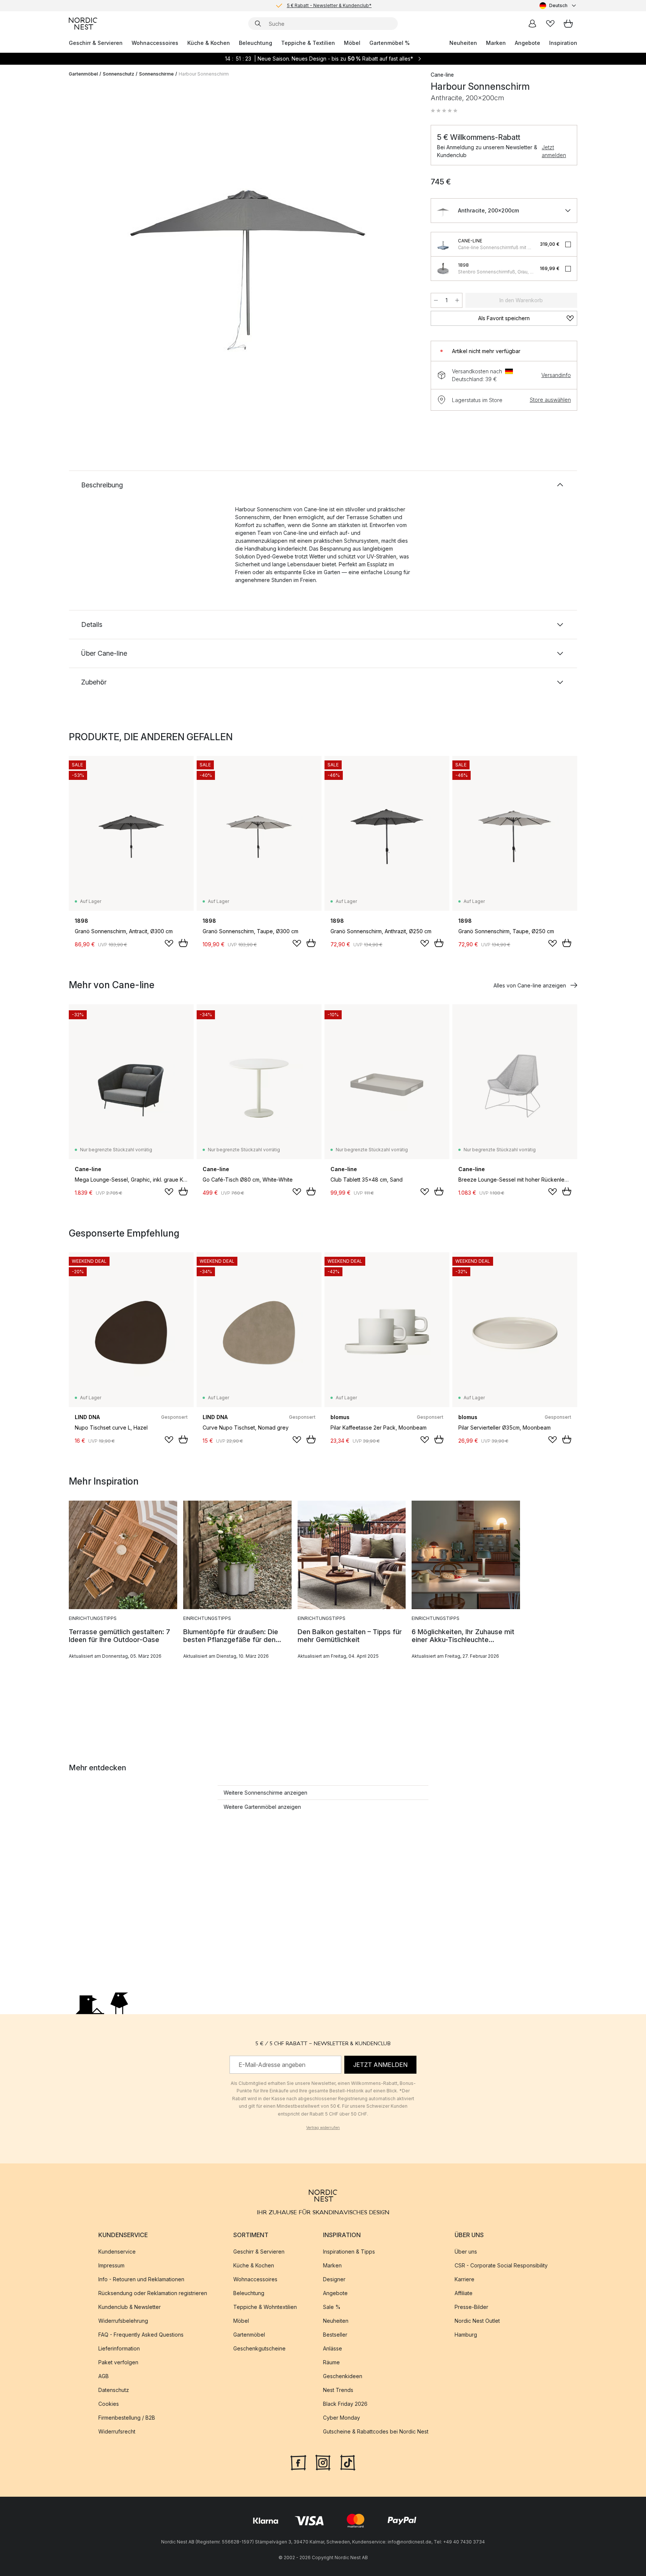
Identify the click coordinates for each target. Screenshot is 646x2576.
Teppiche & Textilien (308, 43)
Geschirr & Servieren (96, 43)
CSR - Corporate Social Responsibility (501, 2265)
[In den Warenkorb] (183, 943)
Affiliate (464, 2293)
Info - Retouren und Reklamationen (141, 2279)
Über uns (466, 2252)
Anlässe (333, 2348)
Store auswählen (550, 400)
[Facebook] (298, 2462)
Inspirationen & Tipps (349, 2252)
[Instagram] (323, 2462)
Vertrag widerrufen (323, 2128)
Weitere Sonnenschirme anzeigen (265, 1793)
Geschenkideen (343, 2376)
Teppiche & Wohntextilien (265, 2307)
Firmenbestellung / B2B (127, 2418)
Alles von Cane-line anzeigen (530, 985)
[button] (444, 111)
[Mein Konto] (532, 24)
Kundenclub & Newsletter (130, 2307)
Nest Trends (338, 2390)
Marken (496, 43)
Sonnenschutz (119, 74)
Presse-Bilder (471, 2307)
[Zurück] (94, 234)
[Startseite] (83, 24)
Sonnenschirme (156, 74)
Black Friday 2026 (345, 2404)
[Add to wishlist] (169, 943)
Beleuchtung (256, 43)
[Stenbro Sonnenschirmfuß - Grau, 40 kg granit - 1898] (443, 269)
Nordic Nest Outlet (477, 2321)
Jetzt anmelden (554, 151)
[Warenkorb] (568, 24)
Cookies (109, 2404)
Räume (331, 2362)
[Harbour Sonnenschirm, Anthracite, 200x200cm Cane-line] (248, 233)
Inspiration (563, 43)
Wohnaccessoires (155, 43)
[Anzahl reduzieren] (436, 300)
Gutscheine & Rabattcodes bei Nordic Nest (376, 2431)
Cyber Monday (342, 2418)
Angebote (527, 43)
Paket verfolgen (118, 2362)
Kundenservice (117, 2252)
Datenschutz (114, 2390)
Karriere (464, 2279)
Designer (334, 2279)
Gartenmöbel (83, 74)
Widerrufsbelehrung (123, 2321)
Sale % (332, 2307)
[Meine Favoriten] (550, 24)
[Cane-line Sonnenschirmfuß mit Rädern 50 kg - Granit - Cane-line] (443, 244)
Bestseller (335, 2335)
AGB (104, 2376)
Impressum (111, 2265)
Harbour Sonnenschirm (204, 74)
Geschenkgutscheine (259, 2348)
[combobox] (558, 6)
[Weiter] (402, 234)
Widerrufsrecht (117, 2431)
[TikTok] (348, 2462)
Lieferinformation (119, 2348)
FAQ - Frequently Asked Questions (141, 2335)
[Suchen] (258, 24)
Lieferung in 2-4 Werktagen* (329, 5)
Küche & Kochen (209, 43)
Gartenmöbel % (390, 43)
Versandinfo (556, 375)
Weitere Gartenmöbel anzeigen (262, 1807)
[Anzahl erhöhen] (457, 300)
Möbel (352, 43)
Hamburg (466, 2335)
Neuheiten (463, 43)
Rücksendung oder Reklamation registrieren (153, 2293)
